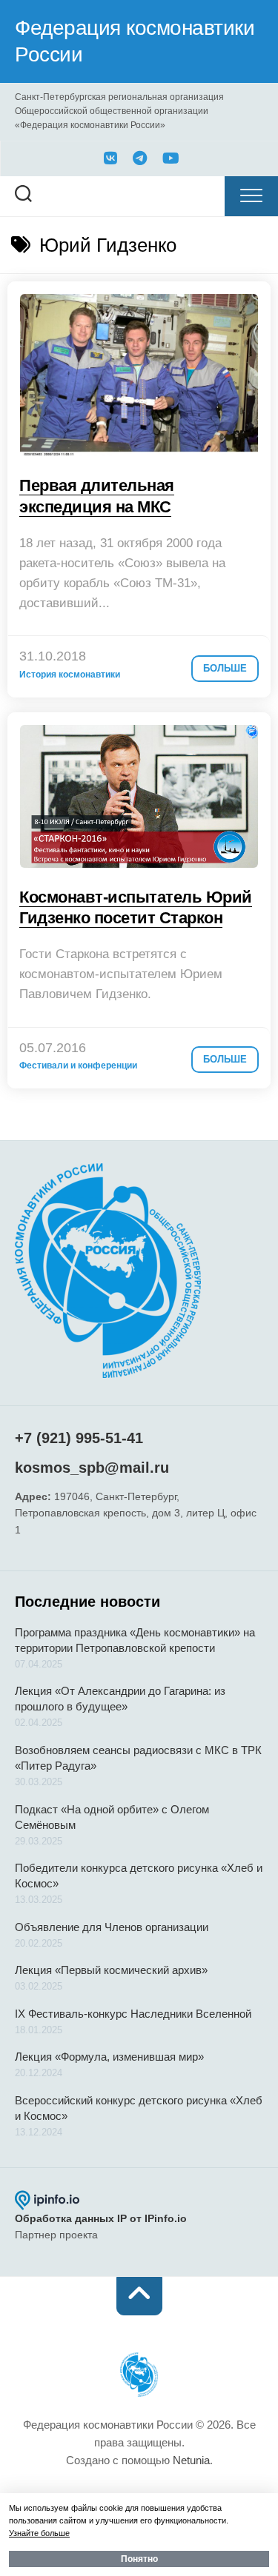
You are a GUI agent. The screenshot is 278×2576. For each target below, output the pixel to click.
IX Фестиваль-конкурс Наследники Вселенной (133, 2014)
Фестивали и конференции (78, 1065)
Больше (225, 668)
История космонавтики (70, 675)
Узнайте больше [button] (39, 2533)
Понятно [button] (139, 2559)
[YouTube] (170, 158)
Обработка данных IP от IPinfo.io (101, 2218)
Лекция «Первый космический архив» (111, 1970)
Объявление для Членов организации (112, 1927)
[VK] (110, 158)
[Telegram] (140, 158)
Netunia (191, 2460)
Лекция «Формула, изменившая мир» (109, 2057)
